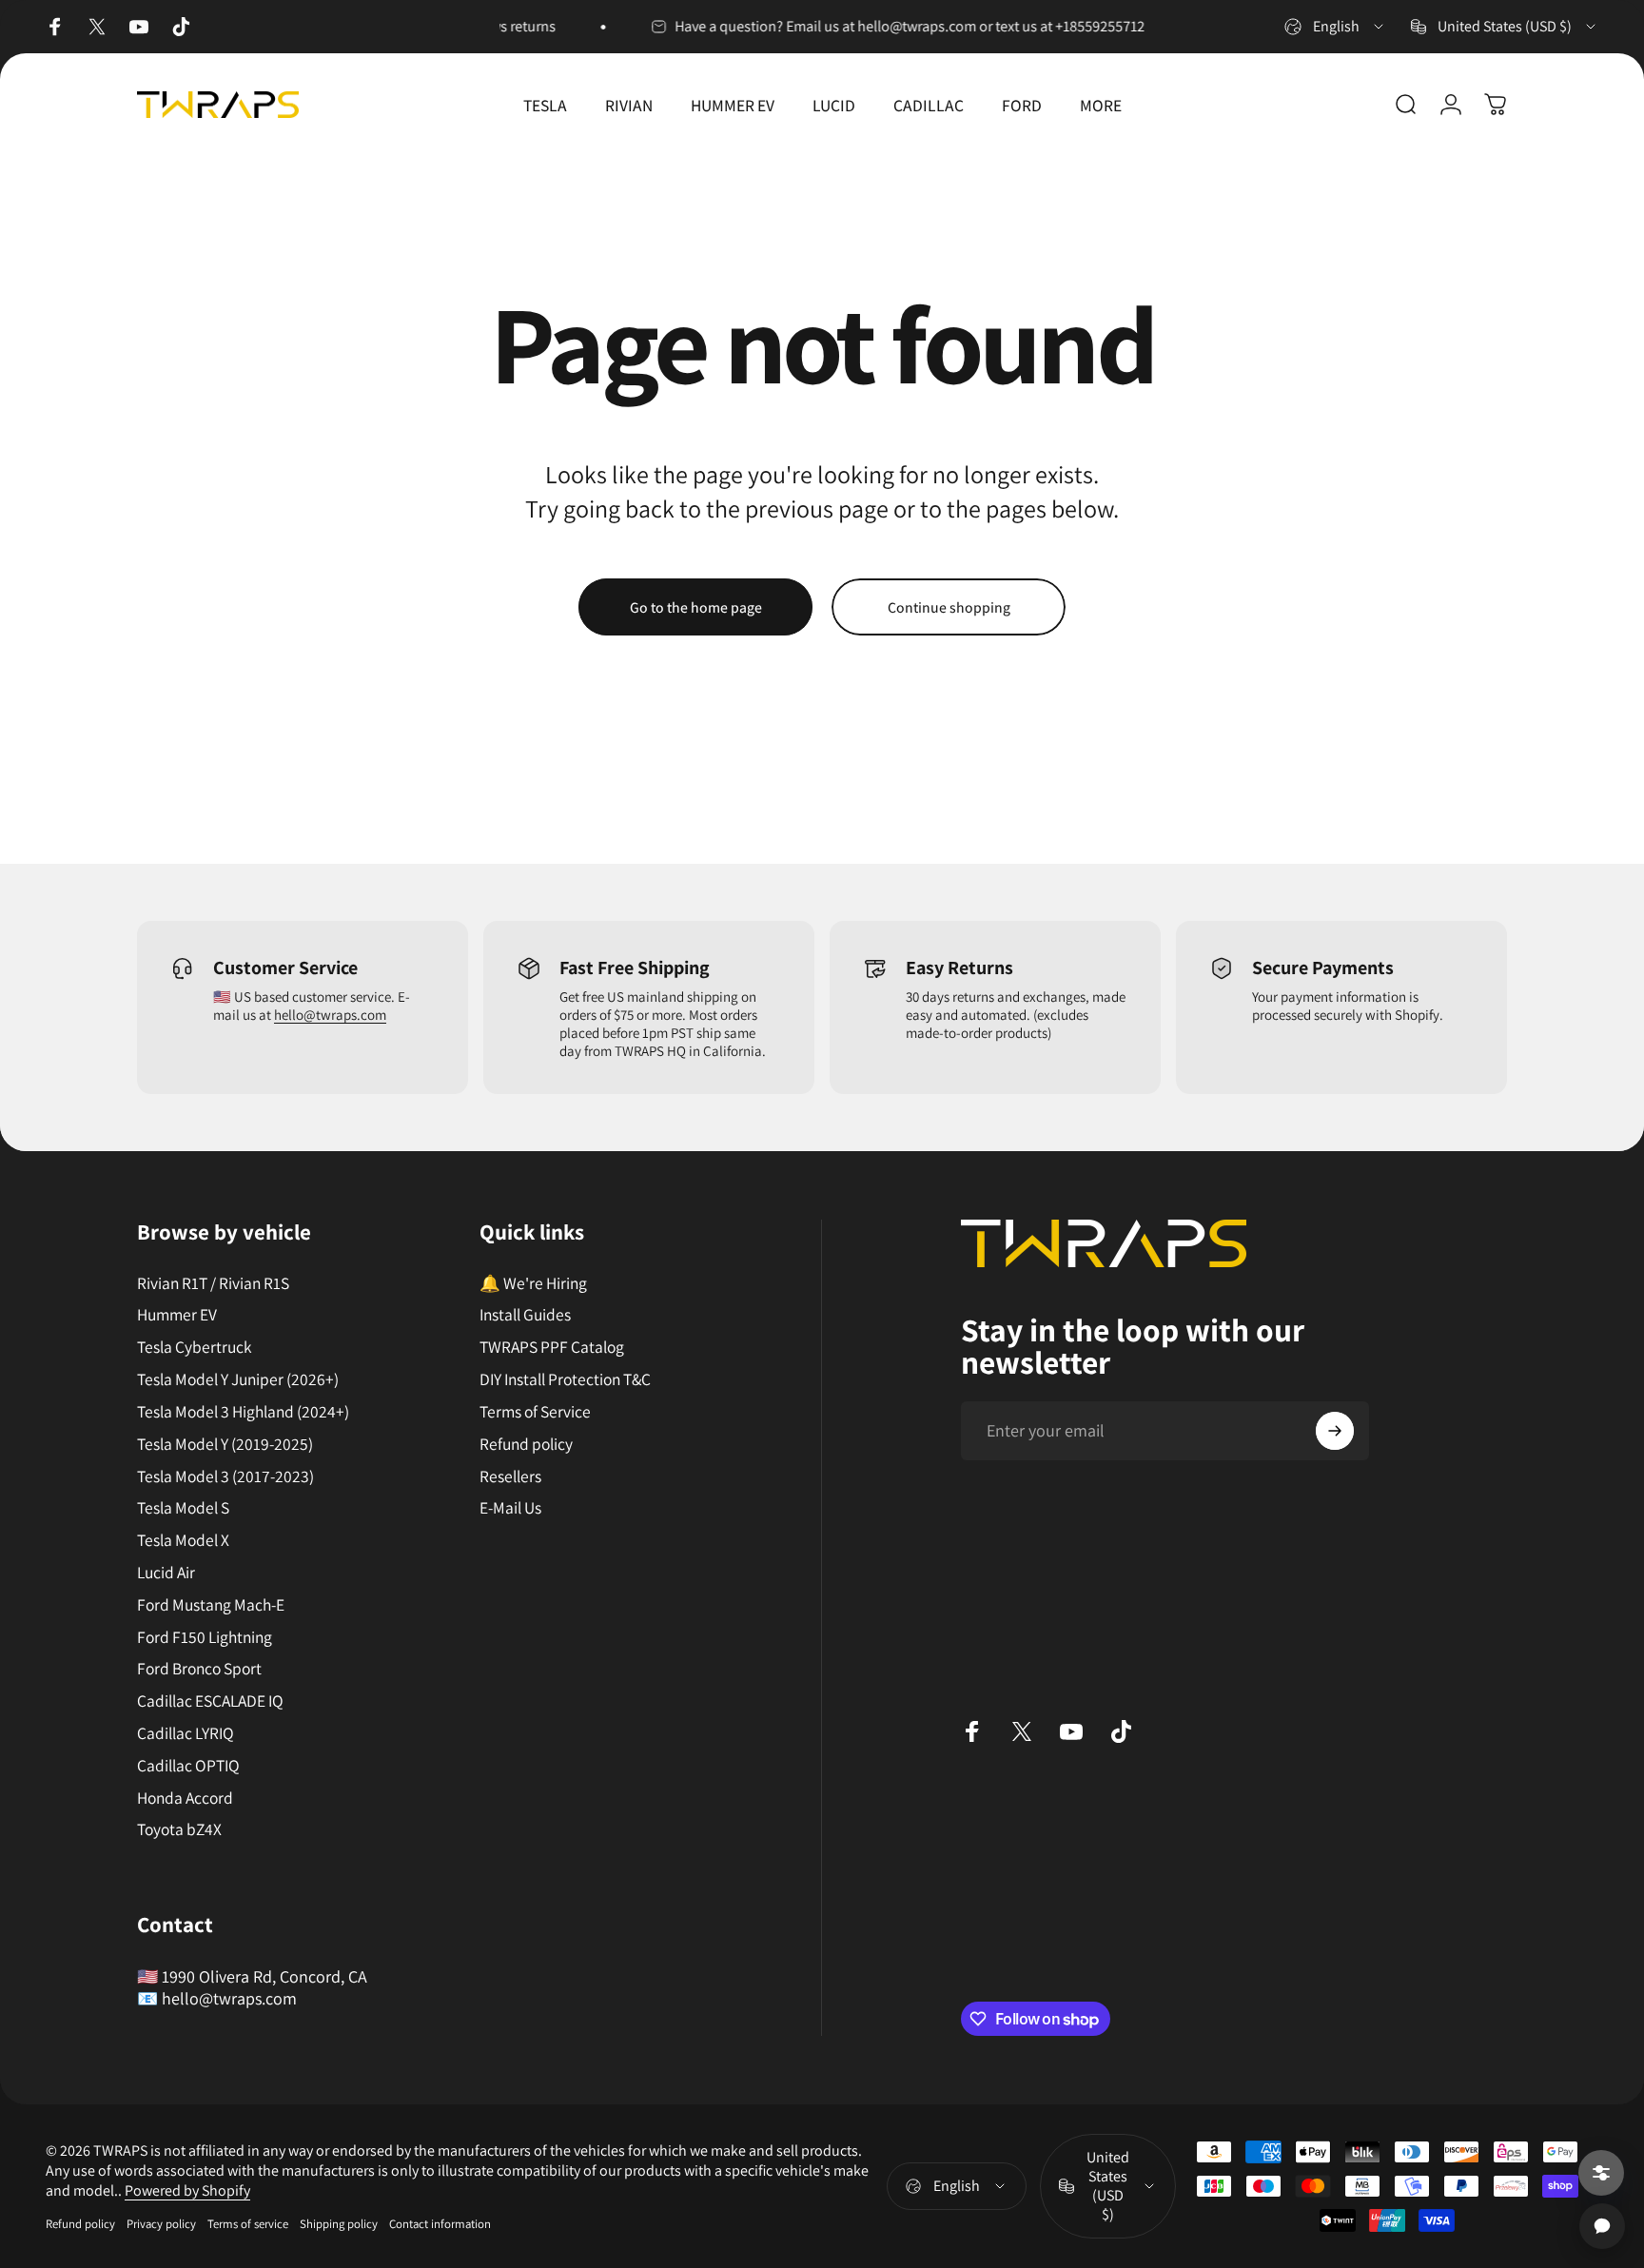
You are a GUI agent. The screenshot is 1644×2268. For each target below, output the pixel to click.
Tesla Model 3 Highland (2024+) (243, 1412)
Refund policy (526, 1444)
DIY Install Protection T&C (565, 1379)
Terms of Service (535, 1412)
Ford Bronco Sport (199, 1669)
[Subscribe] (1335, 1431)
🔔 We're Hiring (533, 1283)
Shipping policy (339, 2224)
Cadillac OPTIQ (188, 1766)
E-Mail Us (510, 1508)
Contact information (440, 2224)
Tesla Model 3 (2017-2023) (225, 1476)
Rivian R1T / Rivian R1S (213, 1283)
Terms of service (248, 2224)
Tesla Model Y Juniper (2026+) (238, 1379)
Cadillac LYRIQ (186, 1733)
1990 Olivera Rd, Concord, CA (264, 1976)
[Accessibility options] (1601, 2173)
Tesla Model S (183, 1508)
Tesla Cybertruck (194, 1347)
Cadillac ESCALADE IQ (210, 1701)
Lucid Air (166, 1573)
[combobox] (1335, 27)
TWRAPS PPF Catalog (552, 1347)
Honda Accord (185, 1798)
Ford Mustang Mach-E (211, 1605)
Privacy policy (161, 2224)
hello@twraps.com (330, 1015)
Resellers (510, 1476)
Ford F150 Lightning (205, 1637)
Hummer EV (177, 1315)
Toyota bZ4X (179, 1829)
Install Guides (525, 1315)
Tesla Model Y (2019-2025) (225, 1444)
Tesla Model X (183, 1540)
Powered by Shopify (187, 2190)
